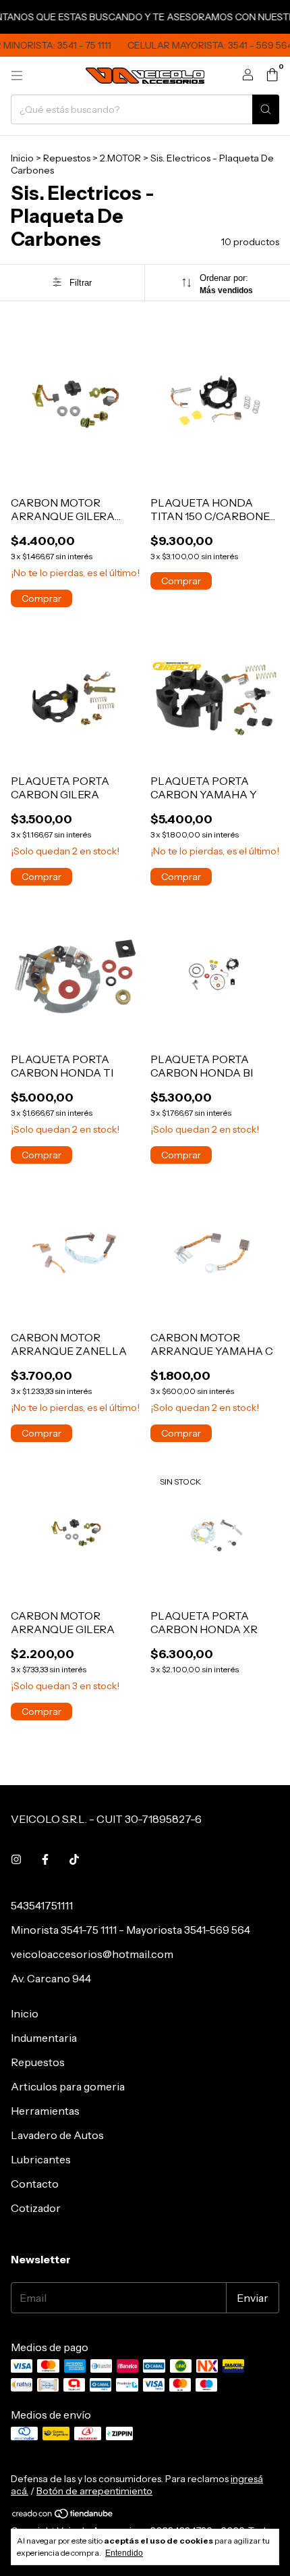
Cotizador (36, 2208)
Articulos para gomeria (68, 2086)
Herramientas (45, 2111)
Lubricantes (41, 2159)
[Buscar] (266, 109)
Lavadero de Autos (57, 2135)
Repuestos (67, 158)
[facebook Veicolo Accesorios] (45, 1859)
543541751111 (42, 1905)
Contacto (35, 2184)
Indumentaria (44, 2038)
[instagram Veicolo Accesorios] (16, 1859)
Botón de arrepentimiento (94, 2491)
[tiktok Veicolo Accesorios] (74, 1859)
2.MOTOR (120, 158)
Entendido (124, 2553)
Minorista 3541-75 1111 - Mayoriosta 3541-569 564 (130, 1930)
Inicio (22, 158)
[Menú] (17, 76)
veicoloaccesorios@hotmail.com (92, 1954)
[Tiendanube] (63, 2516)
